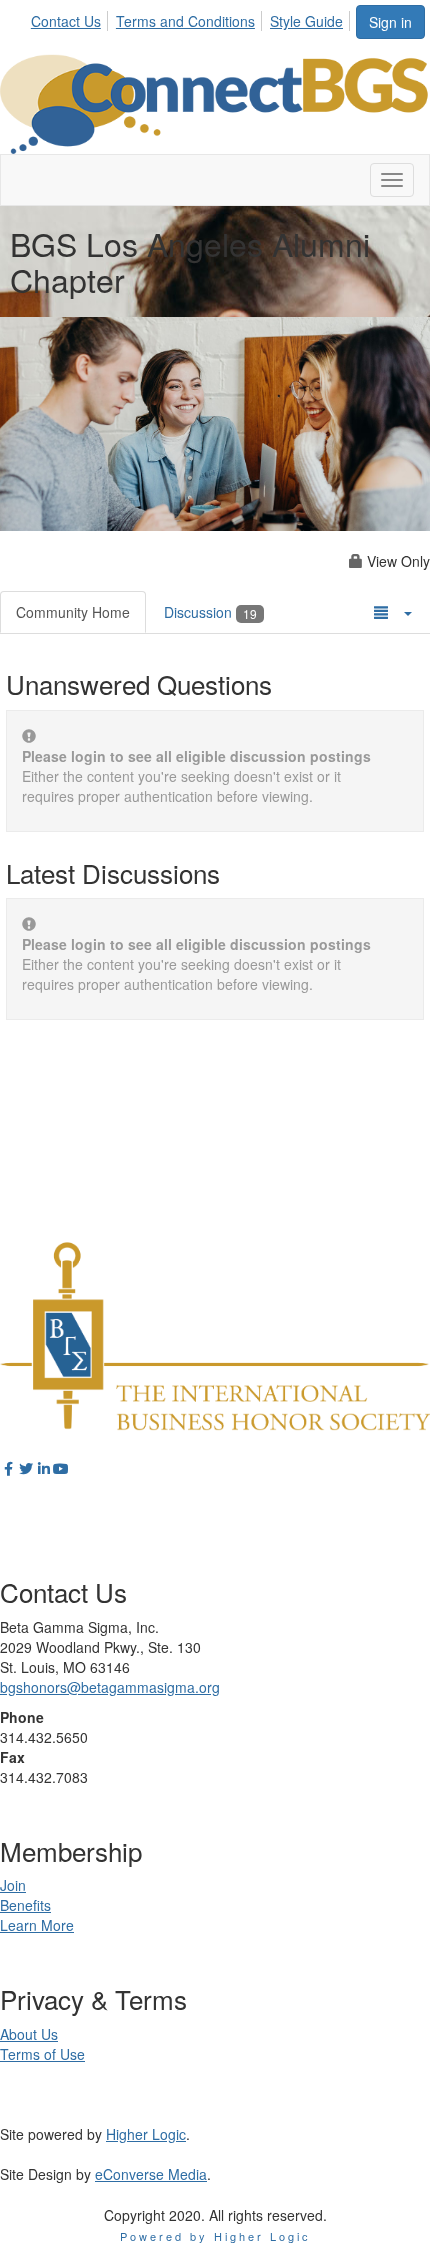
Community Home (73, 612)
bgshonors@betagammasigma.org (110, 1687)
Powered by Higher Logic (215, 2236)
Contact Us (66, 21)
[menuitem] (71, 18)
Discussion (210, 612)
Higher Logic (146, 2134)
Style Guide (306, 21)
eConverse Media (151, 2174)
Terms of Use (42, 2054)
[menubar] (192, 18)
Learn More (37, 1925)
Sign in (390, 22)
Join (13, 1885)
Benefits (25, 1905)
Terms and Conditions (185, 21)
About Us (29, 2034)
